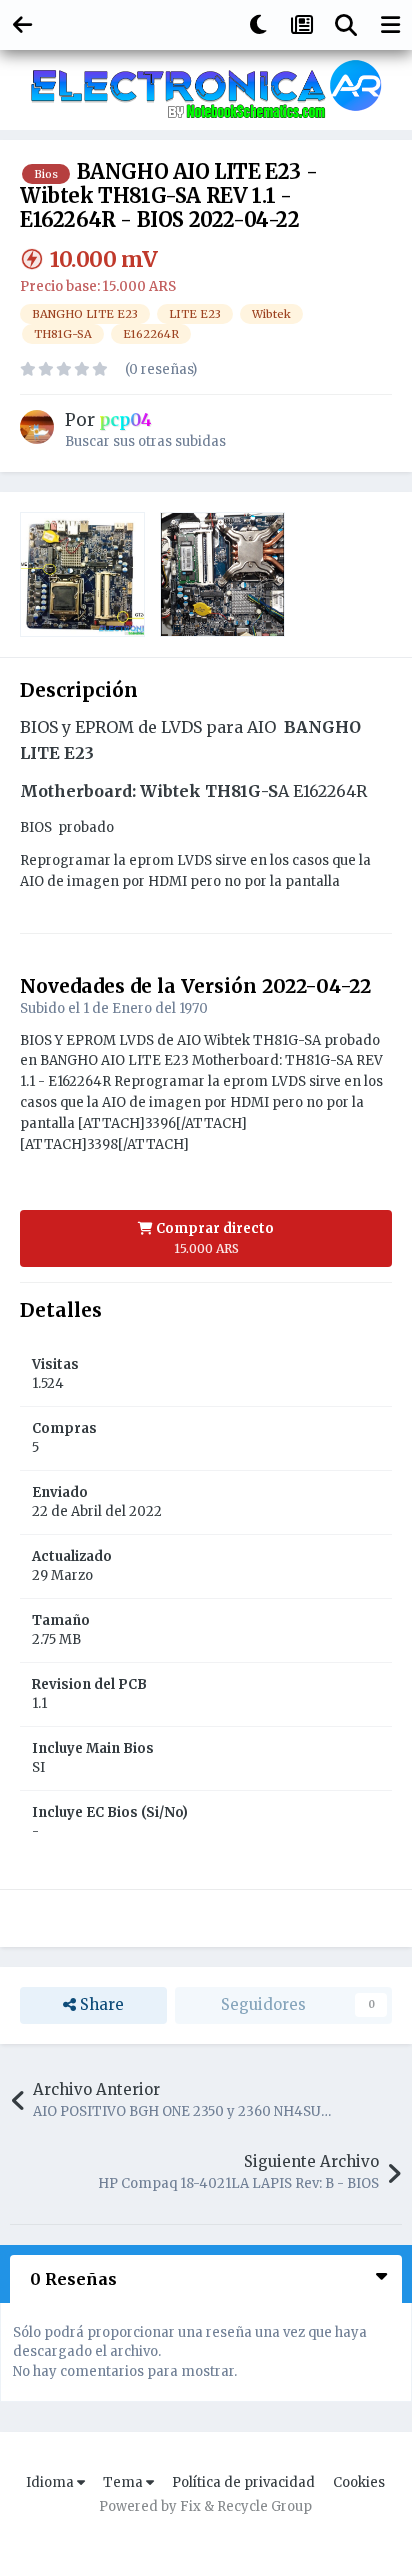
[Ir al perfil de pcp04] (37, 427)
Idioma (51, 2482)
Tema (124, 2482)
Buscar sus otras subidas (145, 441)
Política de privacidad (243, 2482)
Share (100, 2004)
